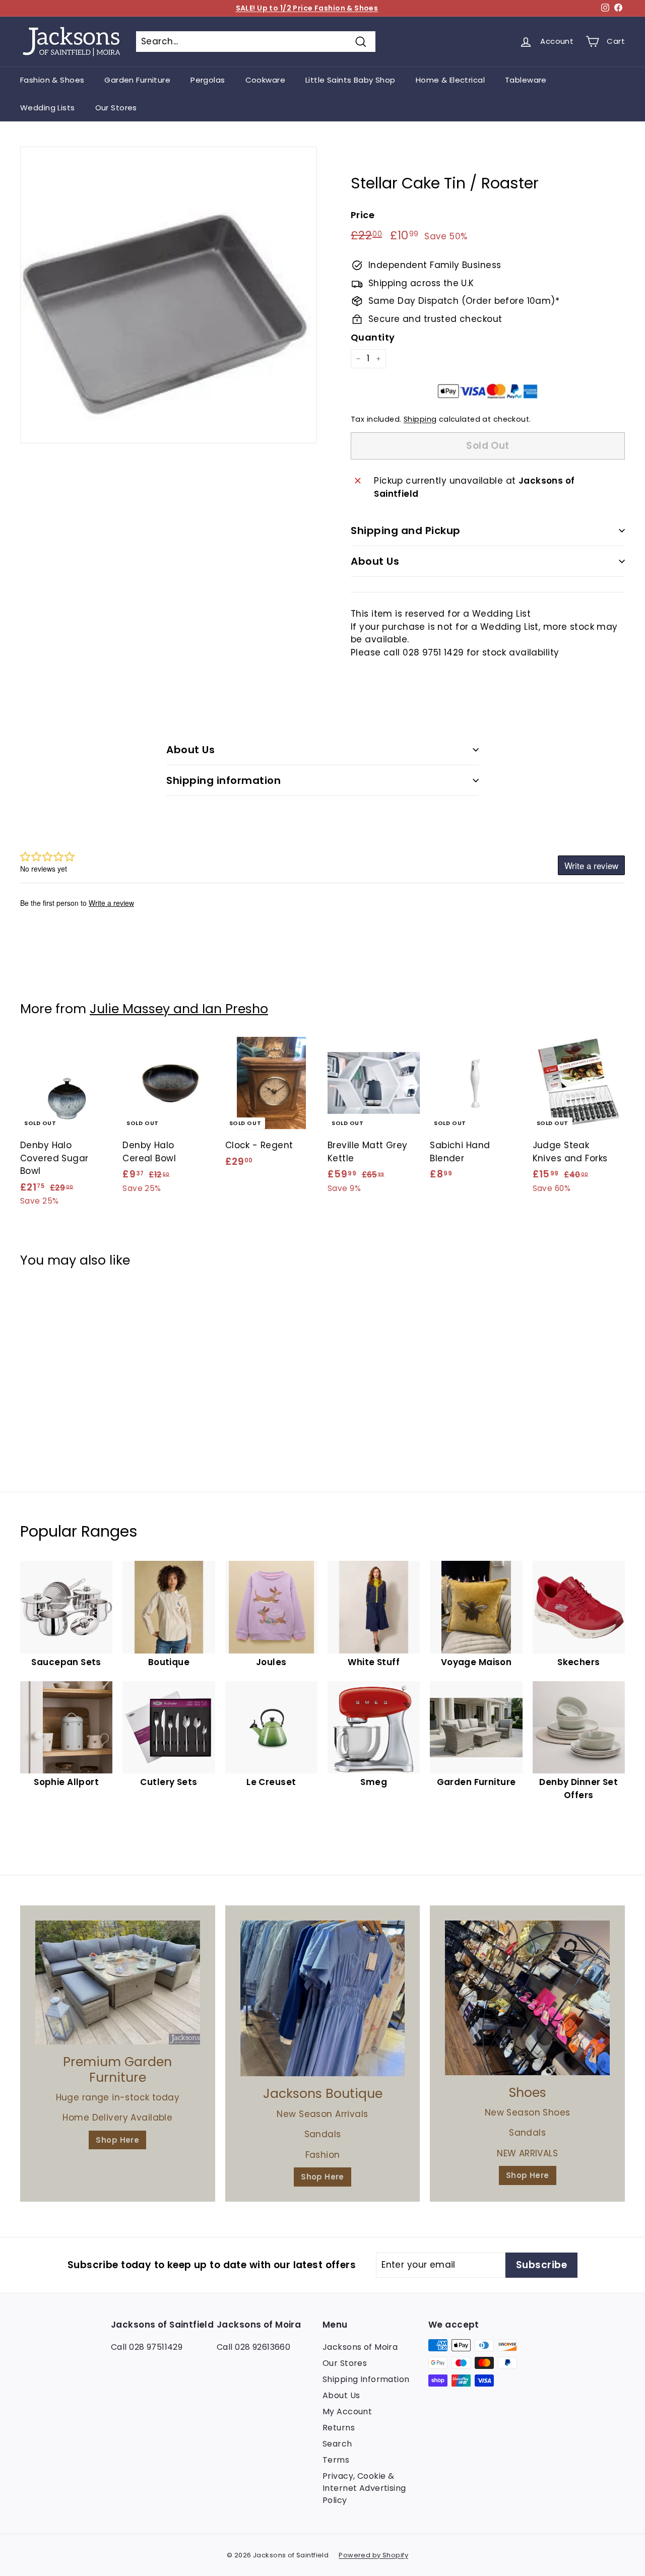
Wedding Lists (48, 108)
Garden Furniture (137, 80)
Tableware (526, 80)
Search (337, 2444)
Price (363, 215)
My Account (347, 2412)
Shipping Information (366, 2379)
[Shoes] (527, 1998)
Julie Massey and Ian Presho (179, 1009)
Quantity (373, 337)
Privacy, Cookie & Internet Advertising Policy (364, 2488)
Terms (336, 2460)
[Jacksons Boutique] (323, 1998)
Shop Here (117, 2140)
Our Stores (116, 108)
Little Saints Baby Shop (350, 80)
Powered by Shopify (373, 2555)
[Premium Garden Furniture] (118, 1983)
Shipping (420, 419)
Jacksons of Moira (360, 2347)
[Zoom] (169, 295)
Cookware (265, 80)
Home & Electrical (450, 80)
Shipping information (223, 780)
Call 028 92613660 (253, 2347)
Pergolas (208, 80)
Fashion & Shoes (52, 80)
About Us (375, 561)
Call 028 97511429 (147, 2347)
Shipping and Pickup (406, 531)
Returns (339, 2428)
